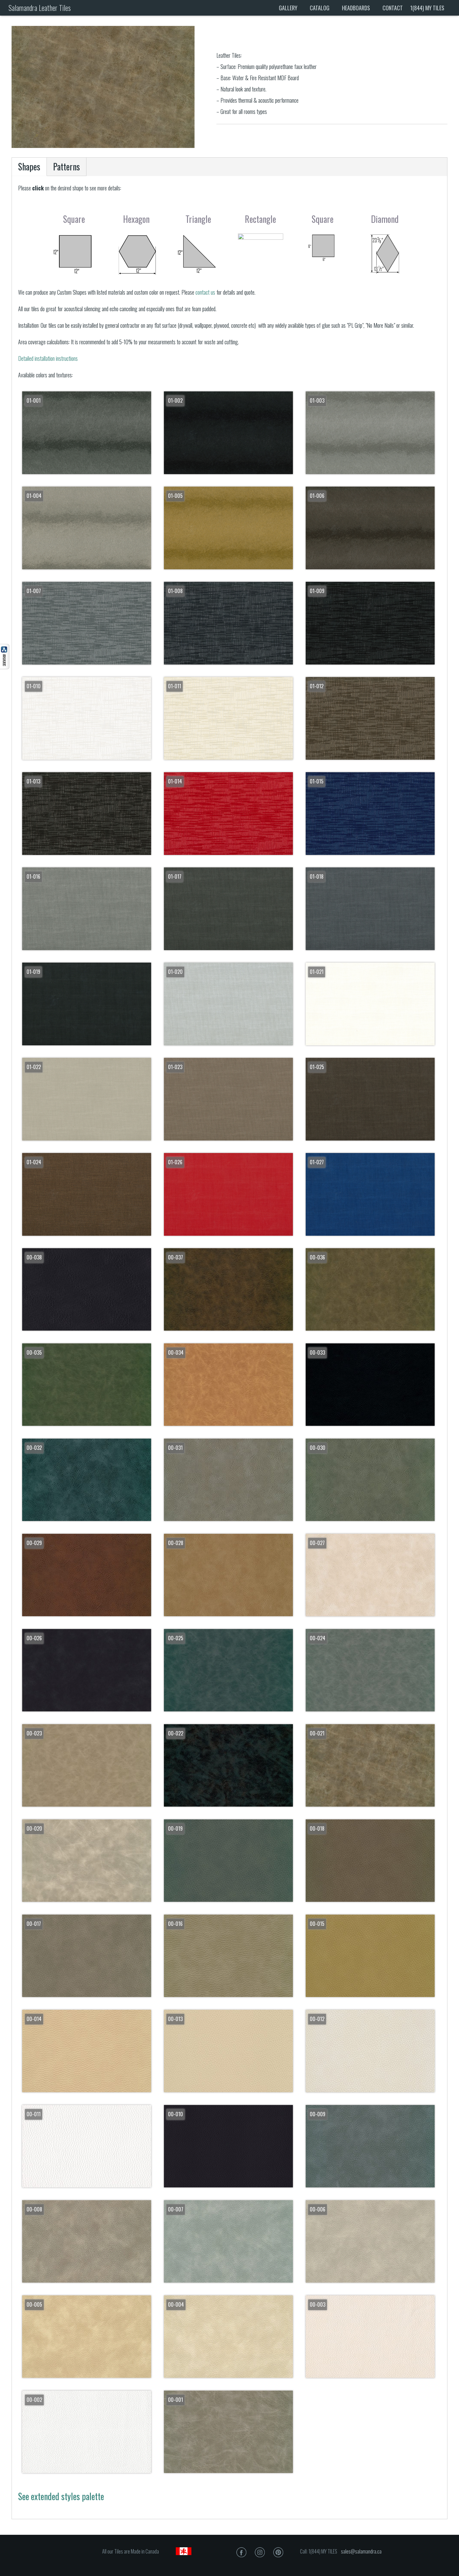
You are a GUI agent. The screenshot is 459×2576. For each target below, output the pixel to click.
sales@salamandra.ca (361, 2551)
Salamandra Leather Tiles (39, 8)
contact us (206, 292)
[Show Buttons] (5, 667)
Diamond (385, 219)
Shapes (29, 167)
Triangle (198, 219)
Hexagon (136, 219)
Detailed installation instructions (48, 358)
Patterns (67, 167)
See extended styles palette (61, 2496)
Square (74, 219)
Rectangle (260, 219)
